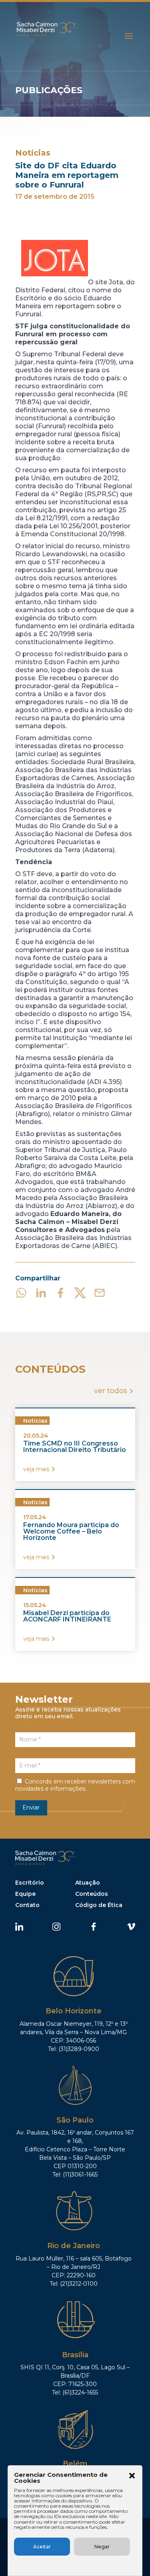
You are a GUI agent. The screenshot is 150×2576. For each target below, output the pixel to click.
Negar (102, 2547)
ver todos (111, 1391)
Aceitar (42, 2547)
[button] (132, 2476)
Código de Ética (99, 1905)
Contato (27, 1905)
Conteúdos (92, 1894)
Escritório (30, 1883)
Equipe (25, 1894)
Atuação (88, 1883)
